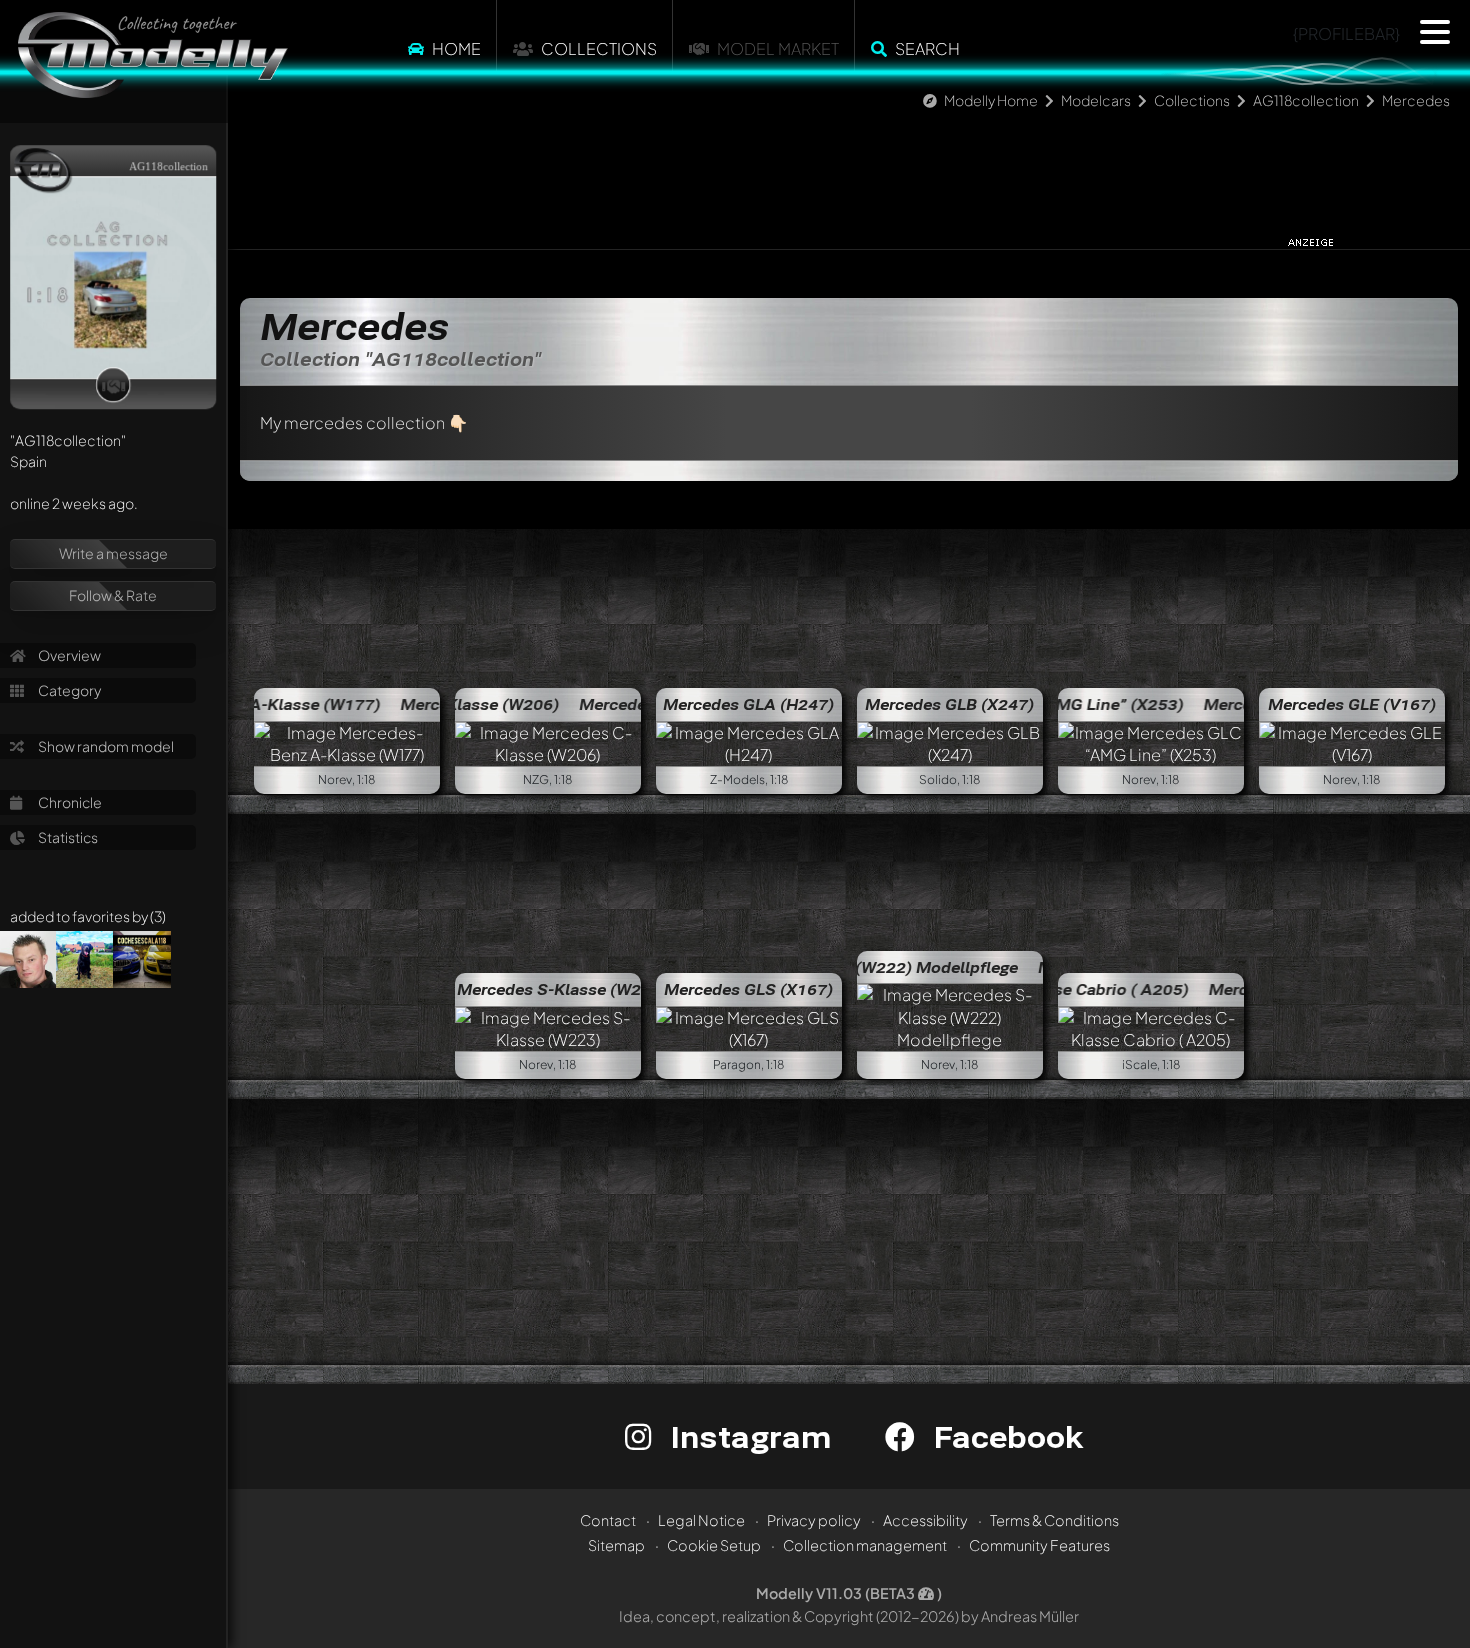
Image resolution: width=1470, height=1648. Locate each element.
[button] (1435, 32)
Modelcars (1096, 100)
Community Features (1039, 1545)
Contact (608, 1520)
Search (927, 48)
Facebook (1004, 1436)
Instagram (746, 1436)
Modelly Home (991, 100)
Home (456, 48)
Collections (599, 48)
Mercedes (1416, 100)
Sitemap (616, 1545)
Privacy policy (814, 1520)
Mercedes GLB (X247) (949, 704)
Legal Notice (701, 1520)
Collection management (865, 1545)
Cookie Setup (714, 1545)
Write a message (113, 553)
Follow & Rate (113, 595)
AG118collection (1306, 100)
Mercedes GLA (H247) (748, 704)
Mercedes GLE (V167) (1352, 704)
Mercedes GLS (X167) (748, 989)
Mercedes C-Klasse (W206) (638, 704)
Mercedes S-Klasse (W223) (562, 989)
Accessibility (925, 1520)
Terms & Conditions (1054, 1520)
